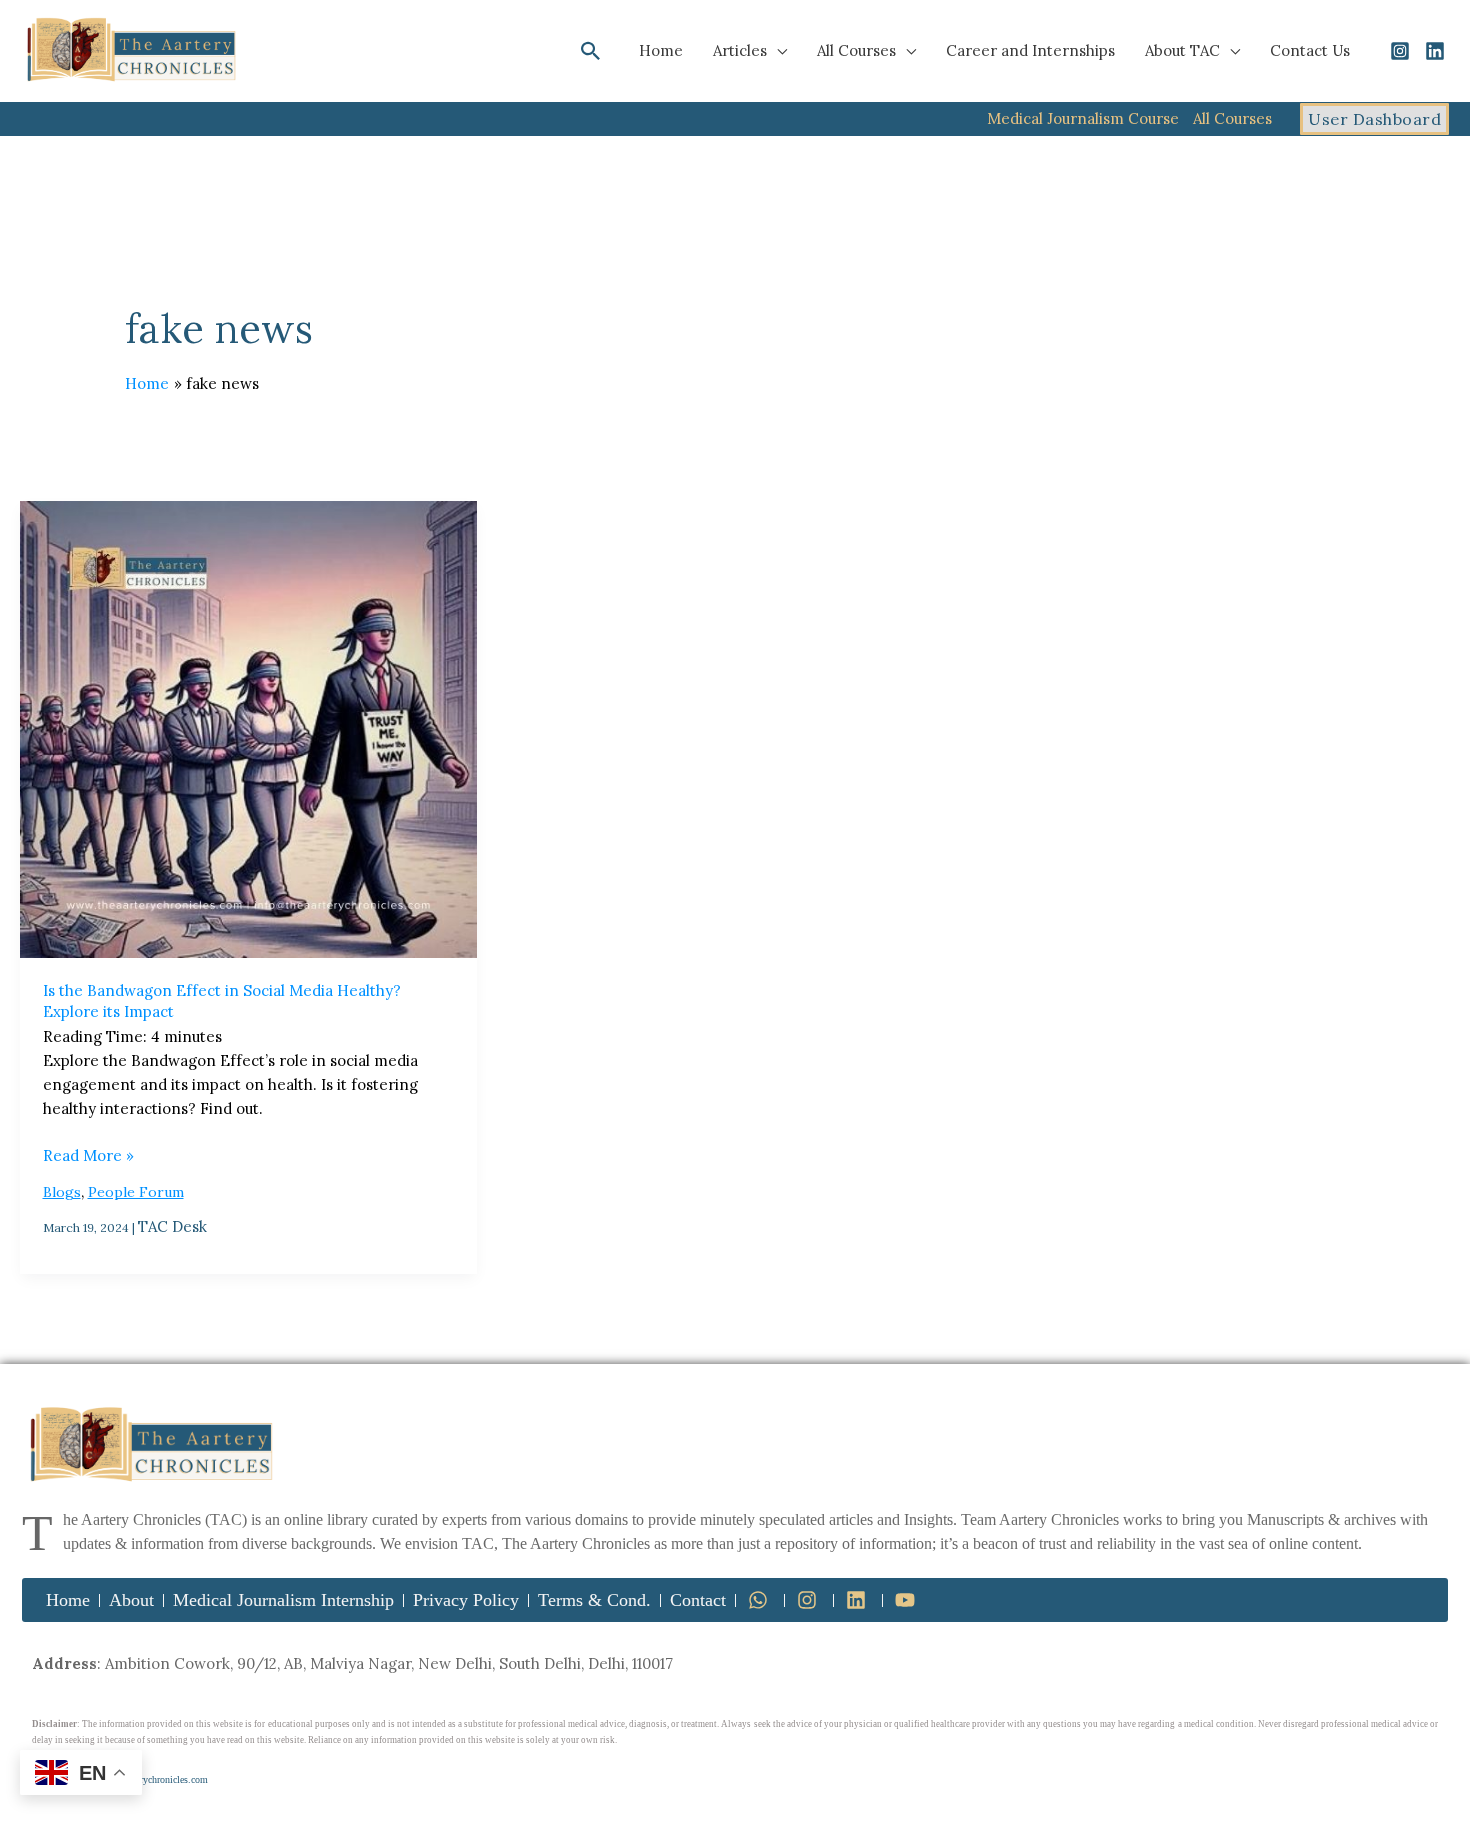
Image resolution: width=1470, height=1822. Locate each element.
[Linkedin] (1435, 51)
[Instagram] (1400, 51)
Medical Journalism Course (1083, 118)
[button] (591, 51)
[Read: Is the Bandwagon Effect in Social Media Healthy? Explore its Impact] (248, 729)
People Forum (136, 1192)
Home (661, 50)
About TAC (1182, 50)
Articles (740, 50)
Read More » (88, 1154)
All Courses (856, 50)
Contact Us (1310, 50)
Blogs (62, 1192)
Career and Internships (1030, 50)
